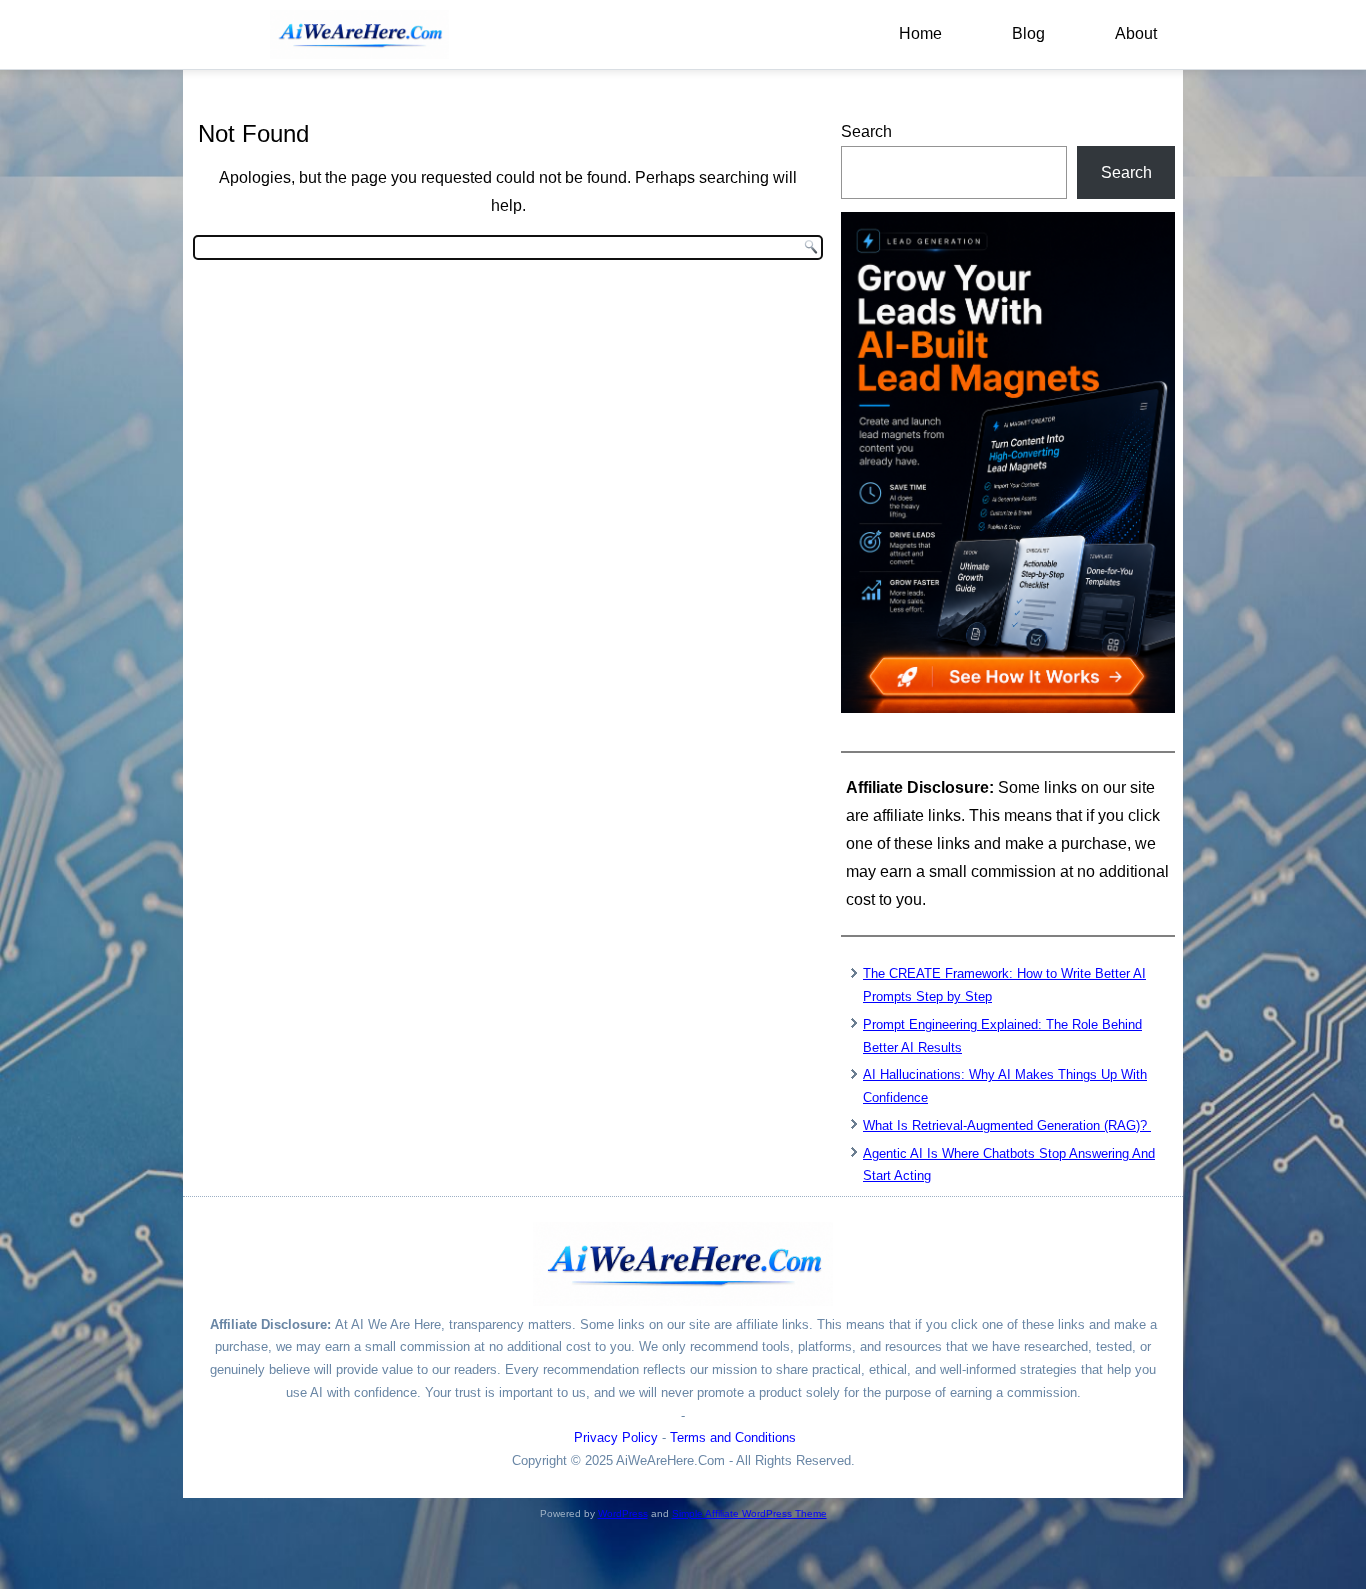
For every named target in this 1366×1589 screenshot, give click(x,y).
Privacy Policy (616, 1437)
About (1136, 33)
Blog (1028, 33)
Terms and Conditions (733, 1437)
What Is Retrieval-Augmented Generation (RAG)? (1007, 1125)
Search (866, 131)
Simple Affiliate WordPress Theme (749, 1513)
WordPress (623, 1513)
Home (920, 33)
